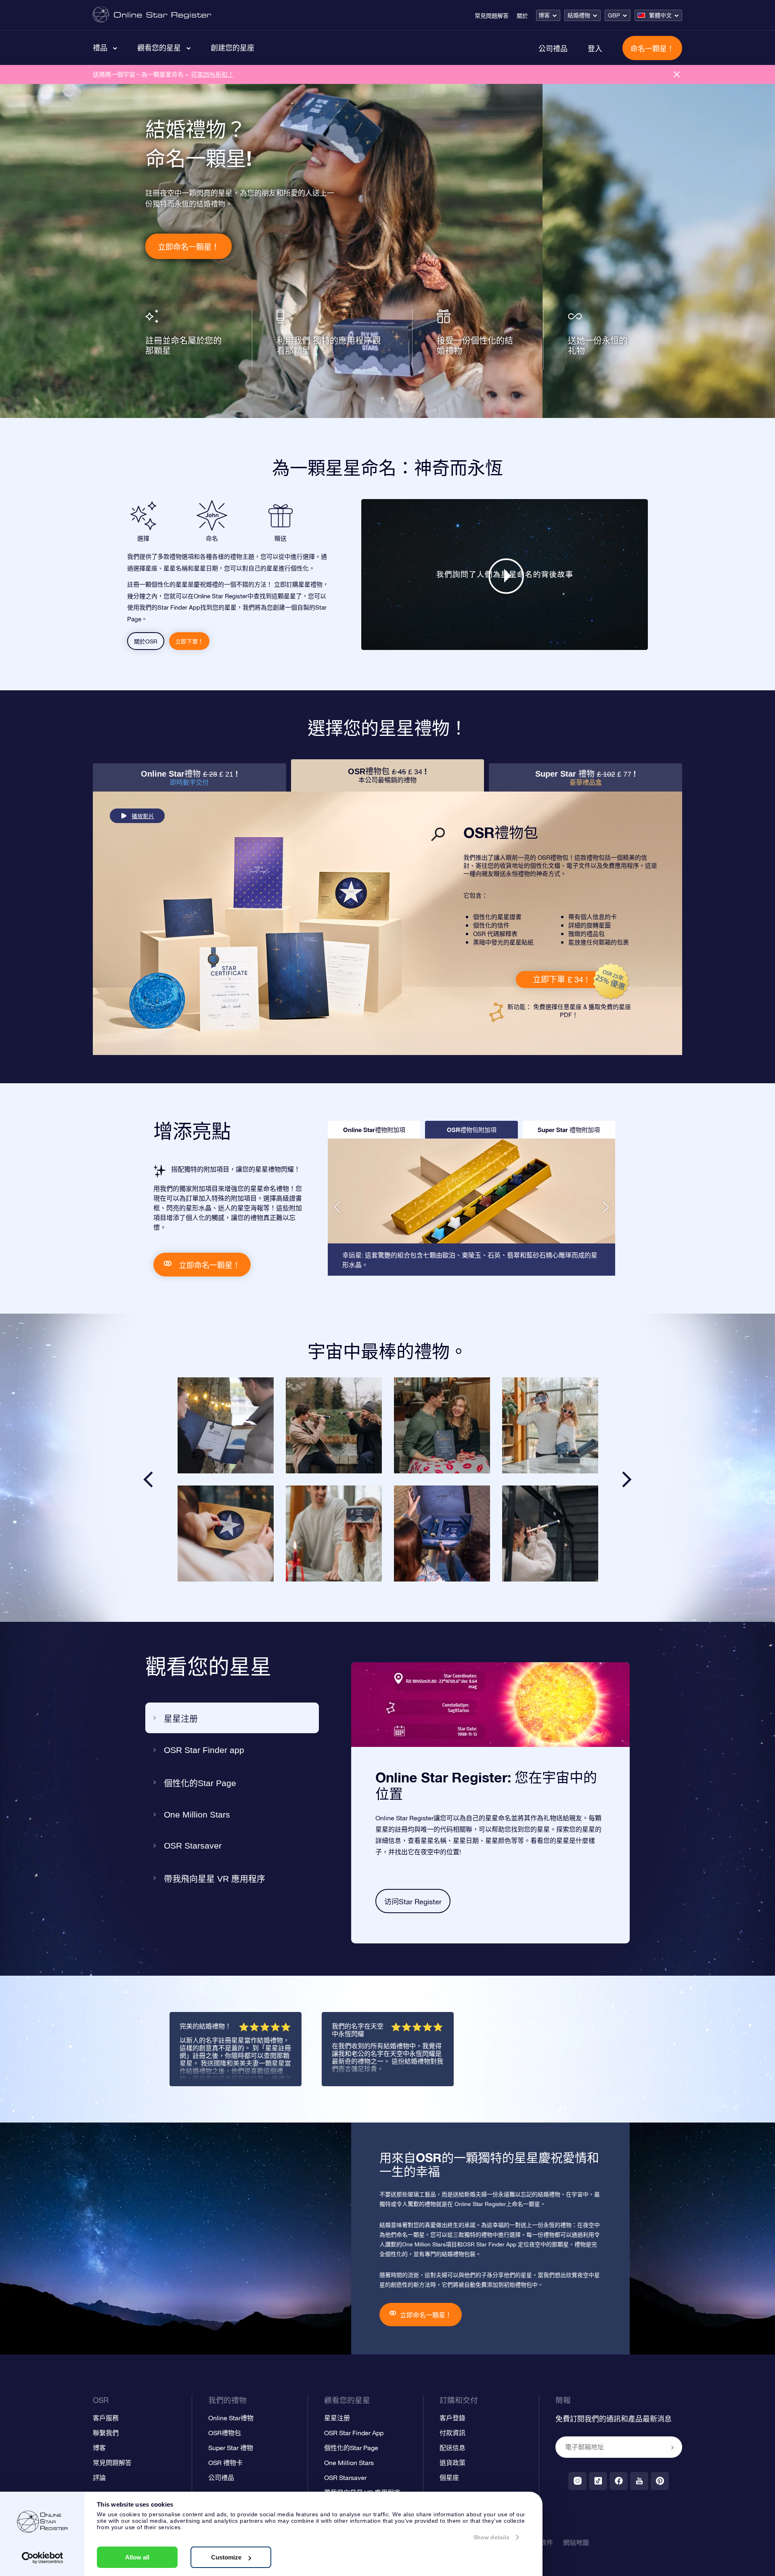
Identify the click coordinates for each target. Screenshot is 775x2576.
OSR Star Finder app (204, 1750)
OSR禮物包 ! (387, 775)
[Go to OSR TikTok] (598, 2481)
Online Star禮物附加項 (374, 1130)
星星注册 (181, 1718)
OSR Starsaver (193, 1846)
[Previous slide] (148, 1479)
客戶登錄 (452, 2418)
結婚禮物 (579, 15)
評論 (99, 2478)
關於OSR (146, 641)
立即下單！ (189, 641)
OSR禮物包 (225, 2433)
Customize (226, 2557)
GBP (614, 15)
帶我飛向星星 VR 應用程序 (215, 1879)
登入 (595, 48)
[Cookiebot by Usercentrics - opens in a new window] (43, 2558)
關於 (522, 16)
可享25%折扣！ (212, 74)
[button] (337, 1207)
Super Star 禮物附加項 (569, 1130)
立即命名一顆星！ (189, 247)
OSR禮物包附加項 (472, 1130)
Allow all (137, 2557)
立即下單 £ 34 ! (560, 979)
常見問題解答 (492, 16)
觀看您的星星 (159, 48)
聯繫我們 (106, 2433)
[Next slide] (627, 1479)
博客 (544, 15)
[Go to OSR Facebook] (619, 2481)
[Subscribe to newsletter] (672, 2448)
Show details (491, 2537)
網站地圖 (576, 2543)
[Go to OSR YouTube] (639, 2481)
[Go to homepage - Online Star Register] (152, 15)
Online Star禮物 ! (190, 778)
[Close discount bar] (677, 74)
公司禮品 (553, 48)
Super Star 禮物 (231, 2448)
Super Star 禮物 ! (586, 778)
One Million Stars (197, 1814)
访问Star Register (413, 1902)
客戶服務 (106, 2418)
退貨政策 (452, 2463)
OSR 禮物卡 (225, 2463)
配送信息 (452, 2448)
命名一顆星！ (652, 48)
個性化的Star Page (200, 1783)
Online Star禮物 (231, 2418)
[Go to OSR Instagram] (577, 2481)
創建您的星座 (232, 48)
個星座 (449, 2478)
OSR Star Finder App (354, 2433)
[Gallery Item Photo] (226, 1425)
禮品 (100, 48)
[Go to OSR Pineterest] (660, 2481)
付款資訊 (452, 2433)
